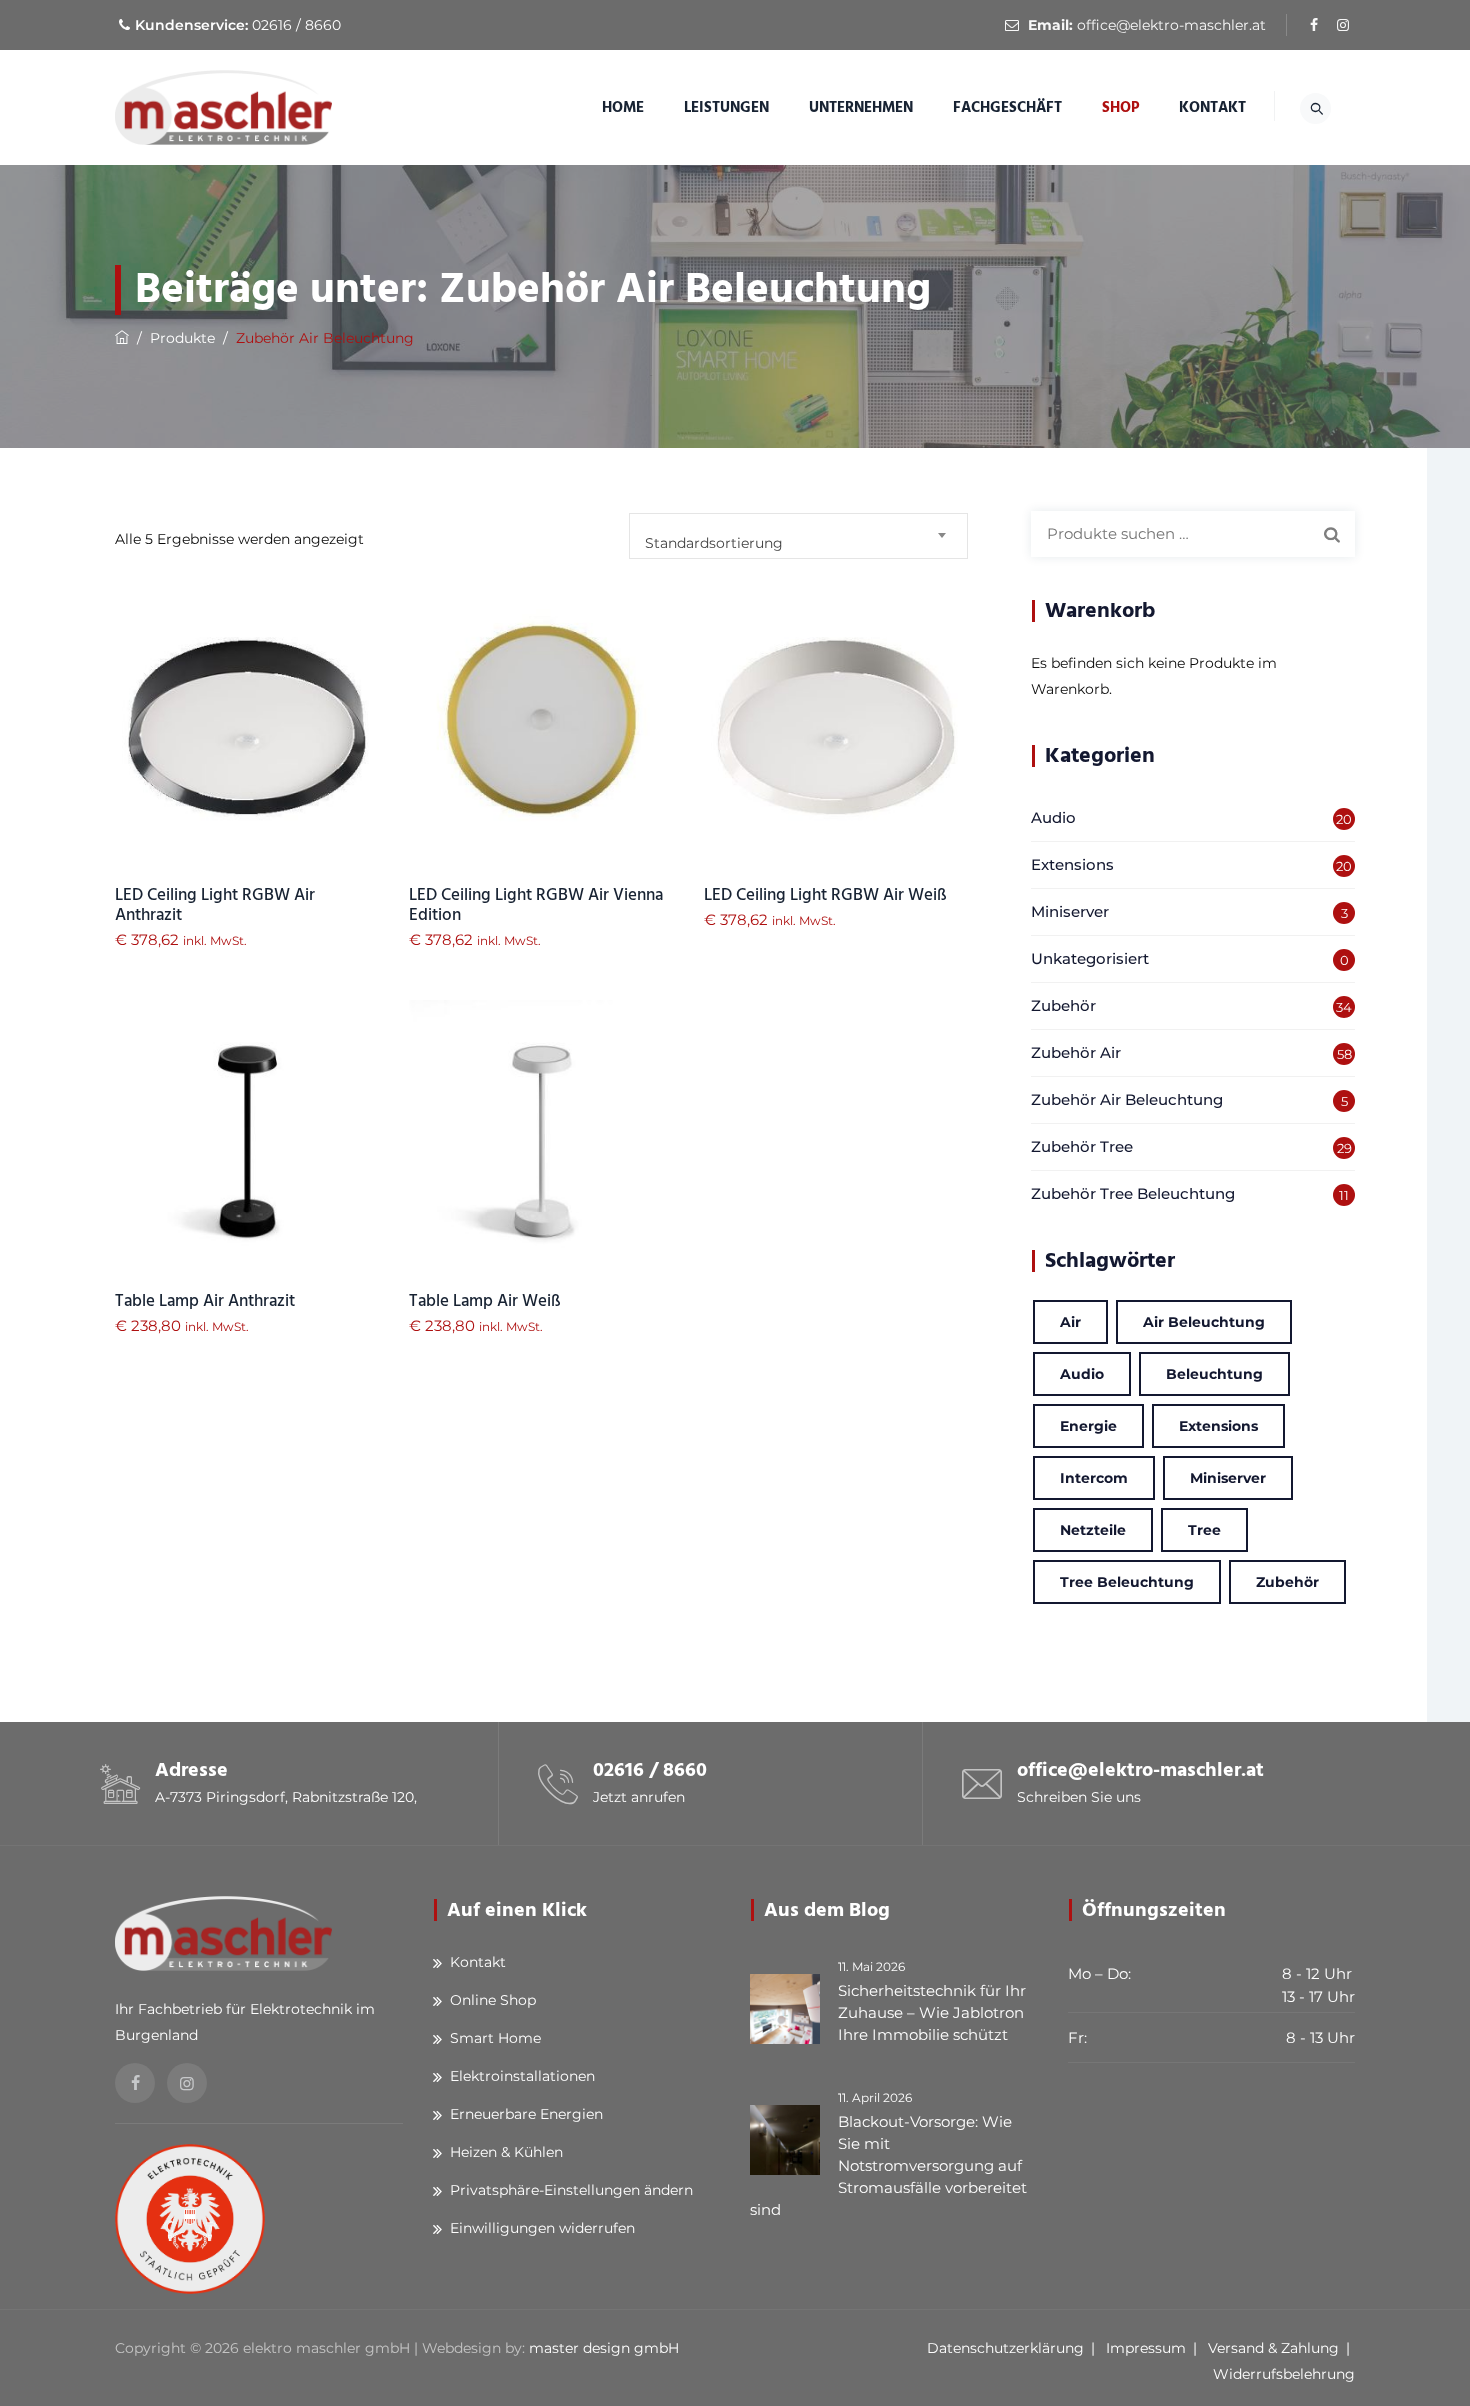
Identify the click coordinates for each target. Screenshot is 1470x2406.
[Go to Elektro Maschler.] (122, 338)
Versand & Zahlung (1273, 2348)
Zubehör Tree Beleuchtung (1133, 1193)
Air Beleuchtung (1204, 1322)
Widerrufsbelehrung (1284, 2374)
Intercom (1094, 1478)
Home (623, 107)
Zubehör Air (1076, 1052)
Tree (1204, 1530)
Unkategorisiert (1090, 958)
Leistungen (726, 107)
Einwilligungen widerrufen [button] (542, 2228)
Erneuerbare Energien (526, 2114)
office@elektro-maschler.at (1171, 25)
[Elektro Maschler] (223, 107)
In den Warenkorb (247, 762)
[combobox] (798, 536)
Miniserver (1070, 911)
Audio (1053, 817)
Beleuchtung (1214, 1374)
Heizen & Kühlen (506, 2152)
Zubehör (1063, 1005)
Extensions (1072, 864)
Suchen (1332, 534)
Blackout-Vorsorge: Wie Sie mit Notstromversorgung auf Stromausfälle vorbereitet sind (888, 2165)
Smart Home (495, 2038)
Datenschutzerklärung (1005, 2348)
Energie (1088, 1426)
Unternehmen (861, 107)
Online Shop (493, 2000)
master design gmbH (604, 2348)
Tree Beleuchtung (1127, 1582)
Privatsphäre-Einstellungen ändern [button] (571, 2190)
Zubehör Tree (1082, 1146)
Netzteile (1093, 1530)
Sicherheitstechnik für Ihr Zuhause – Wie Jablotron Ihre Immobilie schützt (932, 2012)
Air (1070, 1322)
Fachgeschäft (1007, 107)
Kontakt (1212, 107)
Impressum (1146, 2348)
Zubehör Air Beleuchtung (1127, 1099)
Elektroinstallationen (522, 2076)
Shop (1120, 107)
